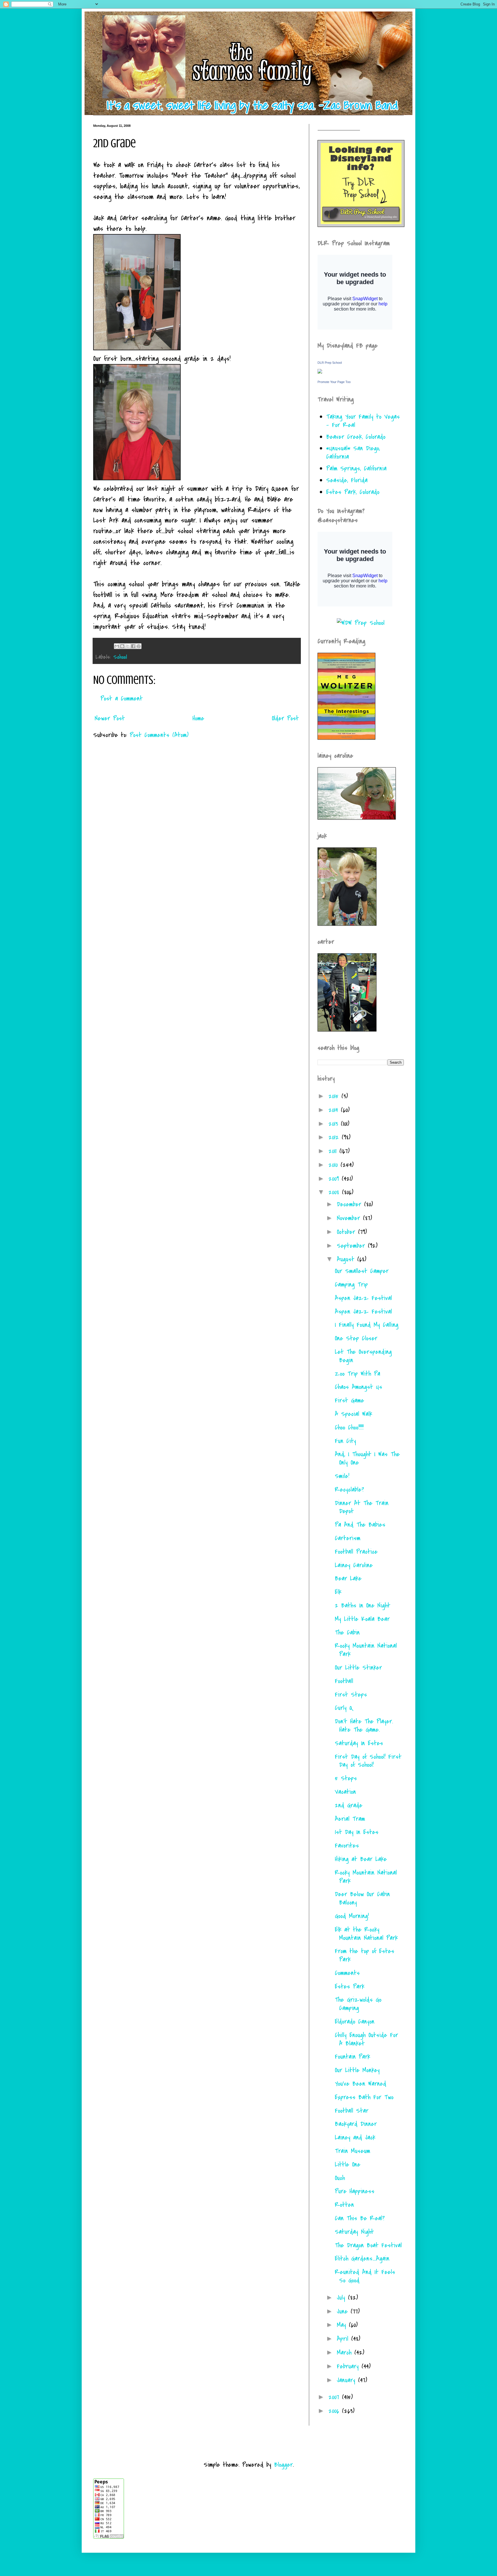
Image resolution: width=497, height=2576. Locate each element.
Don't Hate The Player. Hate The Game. (364, 1726)
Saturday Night (354, 2232)
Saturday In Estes (359, 1743)
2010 (334, 1165)
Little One (348, 2164)
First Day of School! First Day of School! (368, 1761)
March (346, 2353)
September (352, 1246)
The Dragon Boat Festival (368, 2245)
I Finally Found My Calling (367, 1325)
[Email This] (117, 646)
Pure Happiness (355, 2191)
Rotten (344, 2205)
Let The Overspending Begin (363, 1356)
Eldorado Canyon (355, 2022)
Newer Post (110, 718)
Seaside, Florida (347, 480)
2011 (334, 1151)
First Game (349, 1400)
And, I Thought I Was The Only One (367, 1458)
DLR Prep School (330, 363)
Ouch (340, 2178)
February (349, 2366)
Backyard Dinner (356, 2124)
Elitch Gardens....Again (362, 2259)
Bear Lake (348, 1578)
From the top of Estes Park (365, 1955)
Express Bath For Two (364, 2097)
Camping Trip (351, 1285)
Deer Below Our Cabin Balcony (362, 1898)
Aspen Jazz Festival (363, 1298)
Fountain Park (352, 2057)
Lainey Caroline (354, 1565)
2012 (335, 1137)
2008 (335, 1192)
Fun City (345, 1441)
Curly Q (344, 1708)
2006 (335, 2411)
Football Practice (356, 1552)
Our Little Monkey (357, 2070)
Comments (347, 1973)
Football (344, 1681)
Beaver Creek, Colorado (356, 437)
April (344, 2339)
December (350, 1204)
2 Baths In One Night (363, 1605)
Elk (338, 1592)
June (344, 2311)
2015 (335, 1096)
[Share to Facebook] (133, 646)
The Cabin (347, 1633)
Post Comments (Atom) (159, 735)
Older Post (285, 718)
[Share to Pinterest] (139, 646)
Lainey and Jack (355, 2137)
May (343, 2325)
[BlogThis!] (122, 646)
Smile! (342, 1476)
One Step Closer (356, 1338)
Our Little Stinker (358, 1668)
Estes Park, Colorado (353, 492)
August (347, 1259)
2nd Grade (349, 1805)
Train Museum (352, 2151)
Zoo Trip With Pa (358, 1374)
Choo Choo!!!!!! (349, 1427)
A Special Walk (353, 1414)
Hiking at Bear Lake (361, 1859)
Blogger (283, 2465)
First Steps (351, 1695)
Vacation (345, 1792)
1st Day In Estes (357, 1832)
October (347, 1232)
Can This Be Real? (360, 2218)
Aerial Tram (350, 1819)
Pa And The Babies (360, 1525)
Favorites (347, 1846)
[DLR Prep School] (320, 372)
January (347, 2380)
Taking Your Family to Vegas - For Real (363, 421)
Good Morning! (352, 1916)
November (350, 1218)
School (120, 657)
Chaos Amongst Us (359, 1387)
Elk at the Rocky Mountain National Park (366, 1934)
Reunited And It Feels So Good (365, 2276)
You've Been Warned (361, 2084)
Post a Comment (122, 698)
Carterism (348, 1538)
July (342, 2298)
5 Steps (346, 1778)
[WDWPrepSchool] (361, 623)
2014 (335, 1110)
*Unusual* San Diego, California (353, 452)
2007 (335, 2397)
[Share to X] (128, 646)
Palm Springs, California (356, 468)
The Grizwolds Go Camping (358, 2004)
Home (198, 718)
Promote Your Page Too (334, 382)
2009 (335, 1179)
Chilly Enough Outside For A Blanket (366, 2039)
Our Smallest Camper (362, 1271)
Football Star (352, 2111)
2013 (335, 1124)
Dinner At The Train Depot (362, 1507)
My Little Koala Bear (362, 1619)
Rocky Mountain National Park (366, 1650)
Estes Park (350, 1986)
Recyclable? (349, 1490)
